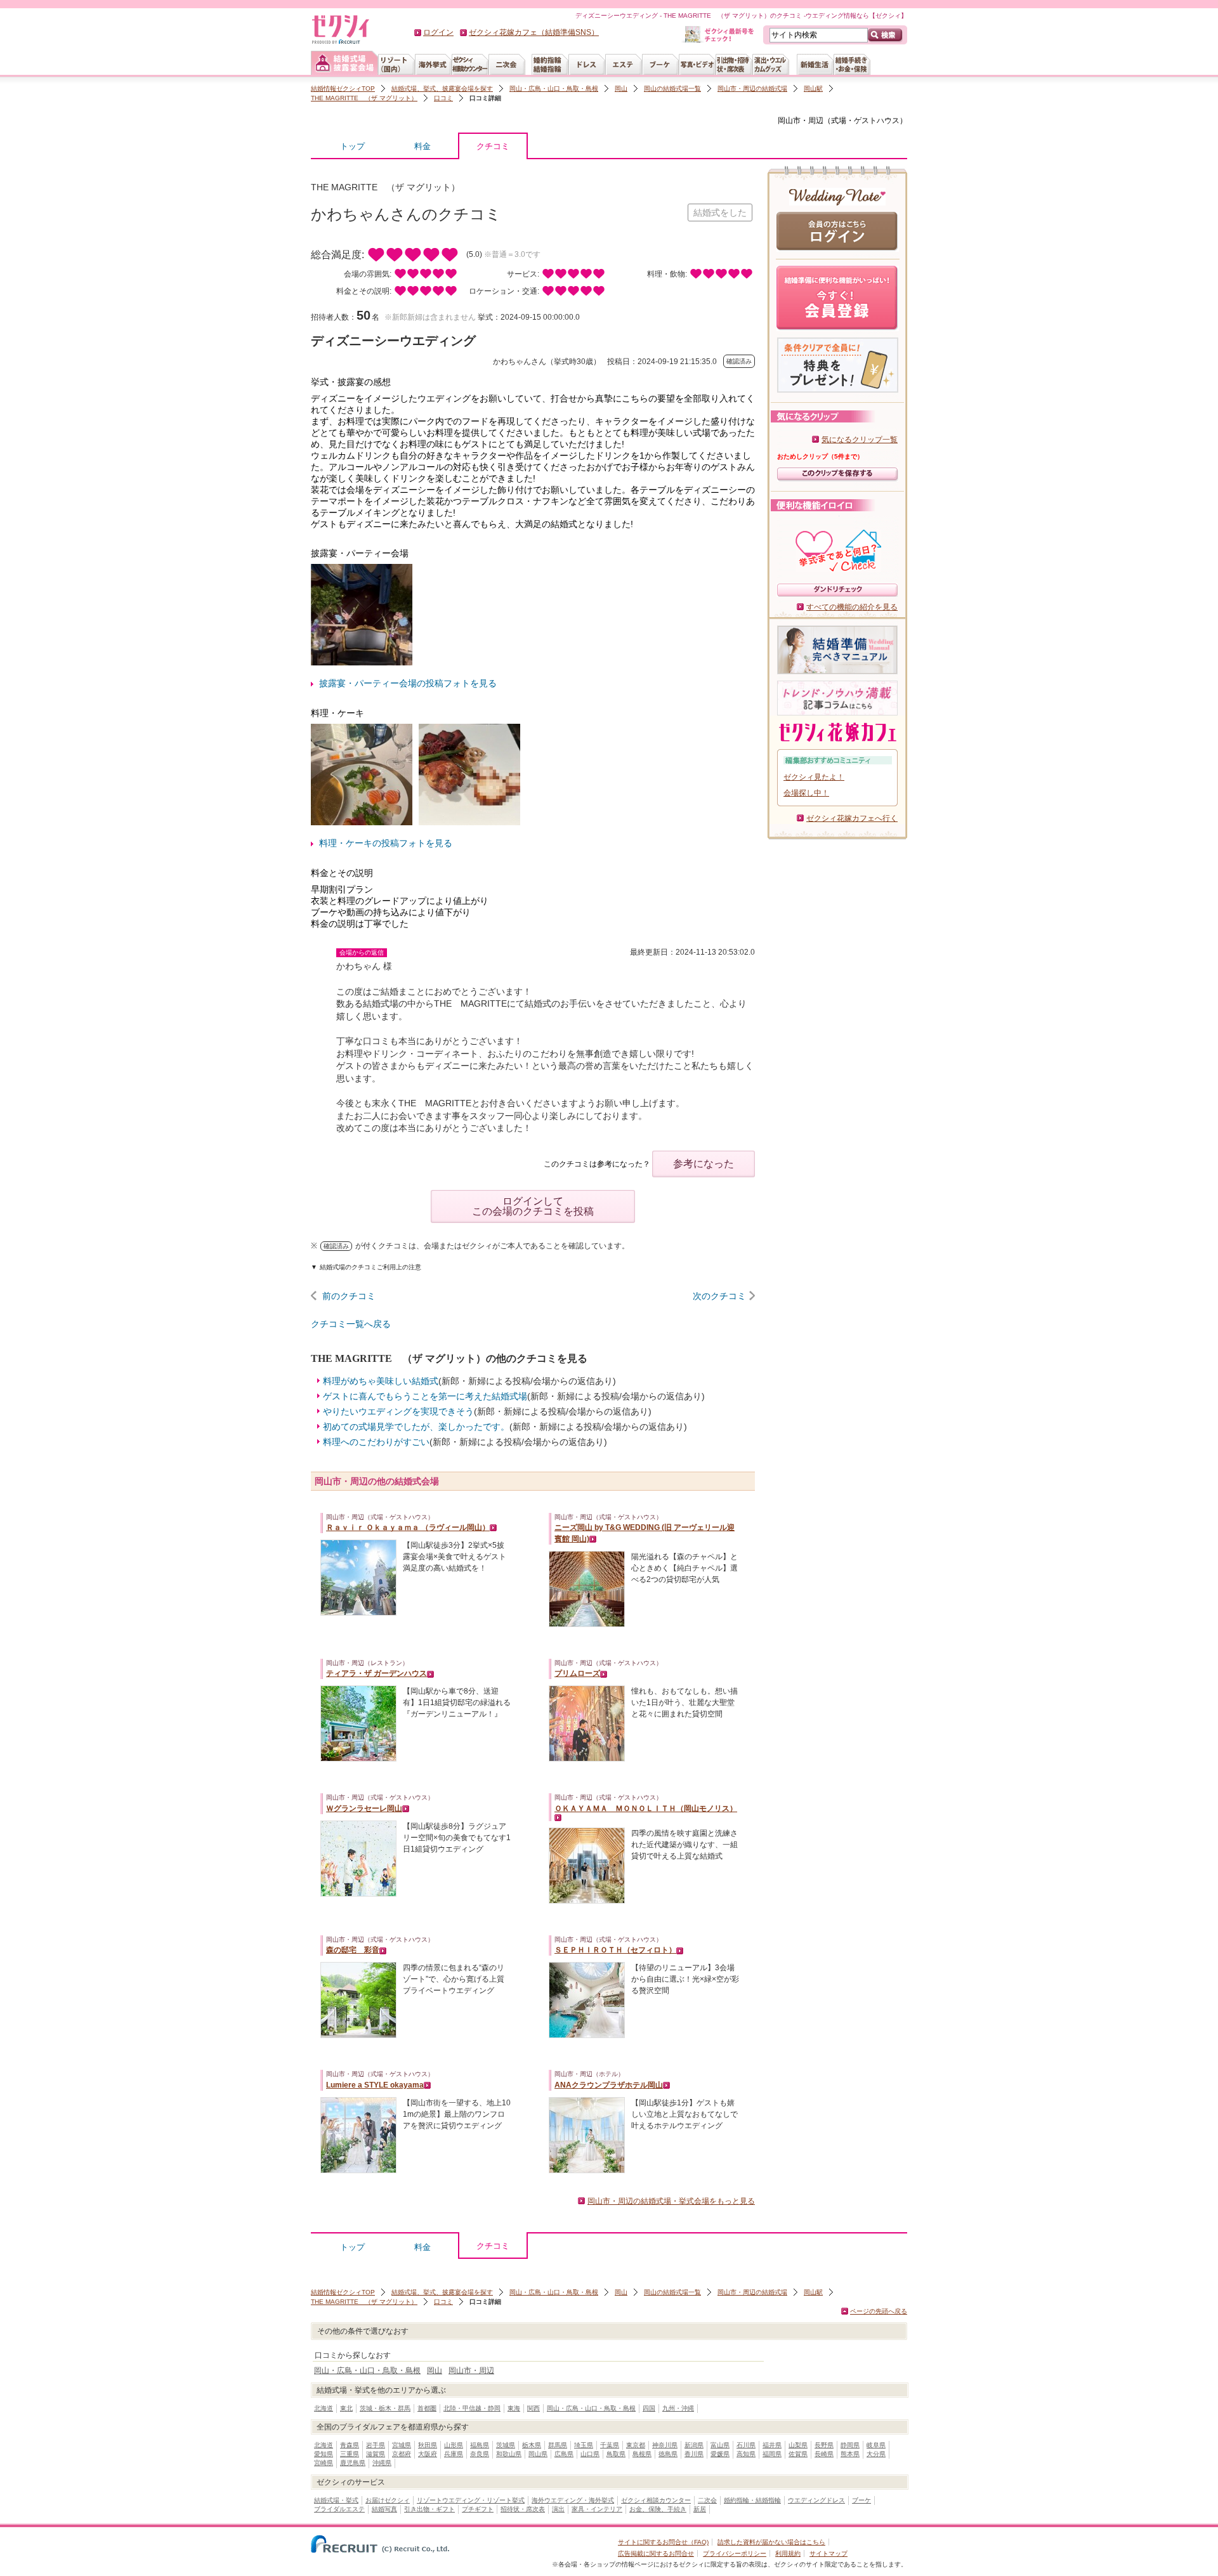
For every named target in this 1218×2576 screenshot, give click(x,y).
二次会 (707, 2500)
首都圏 (427, 2408)
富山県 (720, 2445)
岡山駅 (813, 88)
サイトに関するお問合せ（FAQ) (663, 2542)
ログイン (438, 32)
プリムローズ (577, 1673)
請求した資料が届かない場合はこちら (771, 2542)
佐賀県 (798, 2454)
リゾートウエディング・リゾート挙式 (471, 2500)
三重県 (350, 2454)
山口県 (590, 2454)
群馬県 (558, 2445)
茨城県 (506, 2445)
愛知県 (324, 2454)
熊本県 (850, 2454)
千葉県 (610, 2445)
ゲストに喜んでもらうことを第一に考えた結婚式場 (425, 1396)
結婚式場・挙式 (336, 2500)
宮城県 (402, 2445)
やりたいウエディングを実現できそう (398, 1411)
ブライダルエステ (339, 2509)
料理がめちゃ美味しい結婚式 (381, 1381)
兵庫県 (454, 2454)
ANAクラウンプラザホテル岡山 (609, 2085)
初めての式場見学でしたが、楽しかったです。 (416, 1427)
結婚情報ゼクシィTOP (343, 88)
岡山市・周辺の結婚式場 (752, 88)
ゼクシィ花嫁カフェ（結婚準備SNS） (534, 32)
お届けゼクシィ (388, 2500)
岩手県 (376, 2445)
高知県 (746, 2454)
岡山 (621, 88)
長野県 (824, 2445)
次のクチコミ (719, 1296)
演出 (558, 2509)
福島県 (480, 2445)
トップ (352, 146)
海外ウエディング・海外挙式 (573, 2500)
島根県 (642, 2454)
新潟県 (694, 2445)
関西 (534, 2408)
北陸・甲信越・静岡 (472, 2408)
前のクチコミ (349, 1296)
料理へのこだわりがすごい (376, 1442)
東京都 (636, 2445)
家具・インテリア (597, 2509)
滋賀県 (376, 2454)
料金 (422, 146)
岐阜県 (876, 2445)
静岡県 (850, 2445)
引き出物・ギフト (429, 2509)
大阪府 (428, 2454)
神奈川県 (665, 2445)
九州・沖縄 (678, 2408)
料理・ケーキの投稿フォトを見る (386, 843)
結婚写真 (384, 2509)
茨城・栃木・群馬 (385, 2408)
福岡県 (772, 2454)
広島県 (564, 2454)
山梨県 (798, 2445)
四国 (649, 2408)
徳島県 (668, 2454)
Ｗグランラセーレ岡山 (364, 1808)
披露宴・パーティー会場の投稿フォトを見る (408, 683)
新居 (700, 2509)
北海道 (324, 2408)
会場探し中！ (806, 793)
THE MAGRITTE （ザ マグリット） (364, 98)
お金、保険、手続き (658, 2509)
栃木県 (532, 2445)
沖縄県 (382, 2463)
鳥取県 (616, 2454)
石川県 (746, 2445)
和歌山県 (509, 2454)
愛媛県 (720, 2454)
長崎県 (824, 2454)
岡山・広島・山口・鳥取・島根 (554, 88)
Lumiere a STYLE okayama (375, 2085)
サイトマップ (828, 2553)
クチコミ (493, 146)
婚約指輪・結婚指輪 (752, 2500)
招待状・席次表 (523, 2509)
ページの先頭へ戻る (879, 2311)
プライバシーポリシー (735, 2553)
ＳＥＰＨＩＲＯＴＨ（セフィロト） (615, 1950)
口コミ (443, 98)
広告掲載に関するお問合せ (656, 2553)
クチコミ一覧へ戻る (351, 1324)
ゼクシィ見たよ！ (814, 777)
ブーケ (861, 2500)
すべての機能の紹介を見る (852, 607)
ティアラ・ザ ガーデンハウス (377, 1673)
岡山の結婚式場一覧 (672, 88)
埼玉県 (584, 2445)
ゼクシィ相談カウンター (656, 2500)
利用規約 (788, 2553)
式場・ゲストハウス (865, 121)
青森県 (350, 2445)
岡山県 (538, 2454)
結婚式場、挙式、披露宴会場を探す (442, 88)
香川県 (694, 2454)
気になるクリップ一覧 (860, 440)
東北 (346, 2408)
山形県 (454, 2445)
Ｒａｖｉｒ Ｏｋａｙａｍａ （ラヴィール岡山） (408, 1527)
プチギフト (478, 2509)
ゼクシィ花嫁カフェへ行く (852, 818)
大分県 (876, 2454)
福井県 (772, 2445)
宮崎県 (324, 2463)
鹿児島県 (353, 2463)
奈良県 (480, 2454)
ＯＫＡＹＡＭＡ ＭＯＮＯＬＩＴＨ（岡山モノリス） (646, 1808)
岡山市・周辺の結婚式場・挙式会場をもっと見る (671, 2201)
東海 (514, 2408)
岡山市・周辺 (801, 121)
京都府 (402, 2454)
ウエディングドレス (816, 2500)
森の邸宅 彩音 (353, 1950)
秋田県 (428, 2445)
